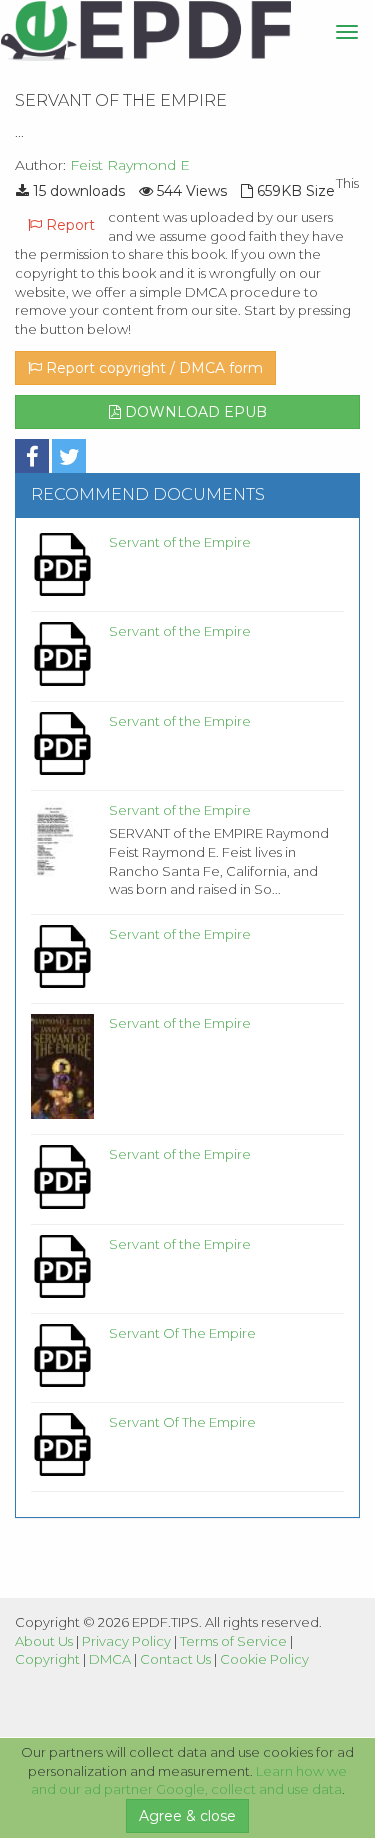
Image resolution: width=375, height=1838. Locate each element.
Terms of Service (233, 1641)
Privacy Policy (126, 1641)
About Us (44, 1641)
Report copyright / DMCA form (152, 368)
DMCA (110, 1659)
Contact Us (175, 1659)
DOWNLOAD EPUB (194, 412)
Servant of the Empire (180, 542)
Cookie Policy (264, 1659)
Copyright (47, 1659)
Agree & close (187, 1816)
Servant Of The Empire (182, 1333)
